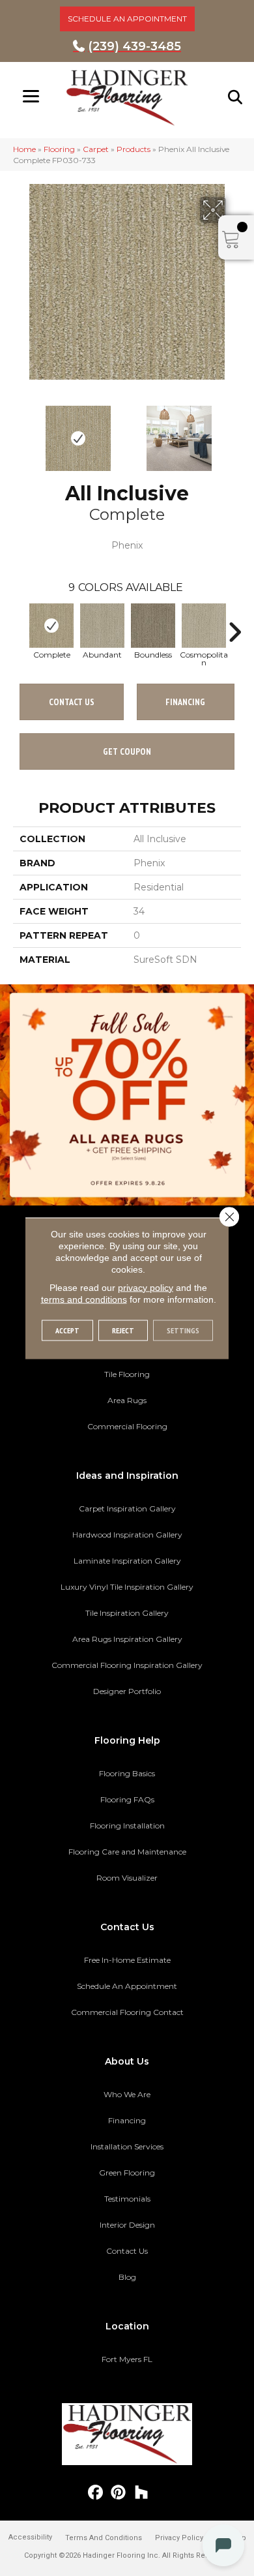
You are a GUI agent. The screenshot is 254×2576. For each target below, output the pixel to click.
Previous (20, 432)
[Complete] (51, 626)
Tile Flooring (127, 1374)
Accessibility (30, 2537)
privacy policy (146, 1287)
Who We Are (127, 2094)
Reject (123, 1330)
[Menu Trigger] (31, 96)
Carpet (96, 149)
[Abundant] (102, 626)
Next (234, 432)
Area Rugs (127, 1400)
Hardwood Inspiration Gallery (127, 1535)
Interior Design (127, 2225)
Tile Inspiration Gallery (127, 1613)
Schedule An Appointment (127, 1986)
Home (24, 149)
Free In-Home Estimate (127, 1960)
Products (134, 149)
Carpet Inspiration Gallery (127, 1508)
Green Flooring (127, 2173)
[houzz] (142, 2493)
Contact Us (72, 702)
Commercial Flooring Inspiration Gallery (127, 1665)
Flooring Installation (127, 1826)
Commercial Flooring (127, 1426)
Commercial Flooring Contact (127, 2012)
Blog (127, 2277)
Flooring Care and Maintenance (127, 1852)
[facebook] (96, 2493)
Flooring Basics (127, 1773)
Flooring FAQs (127, 1799)
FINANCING (185, 702)
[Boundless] (153, 626)
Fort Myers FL (127, 2359)
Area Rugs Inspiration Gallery (127, 1639)
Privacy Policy (179, 2538)
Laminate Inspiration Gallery (127, 1561)
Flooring (59, 149)
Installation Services (127, 2146)
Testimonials (127, 2199)
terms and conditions (84, 1299)
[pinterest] (119, 2493)
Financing (127, 2120)
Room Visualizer (127, 1878)
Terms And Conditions (104, 2538)
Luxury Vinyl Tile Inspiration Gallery (127, 1587)
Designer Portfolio (127, 1691)
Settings (183, 1330)
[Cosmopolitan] (204, 626)
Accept (67, 1330)
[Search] (236, 97)
